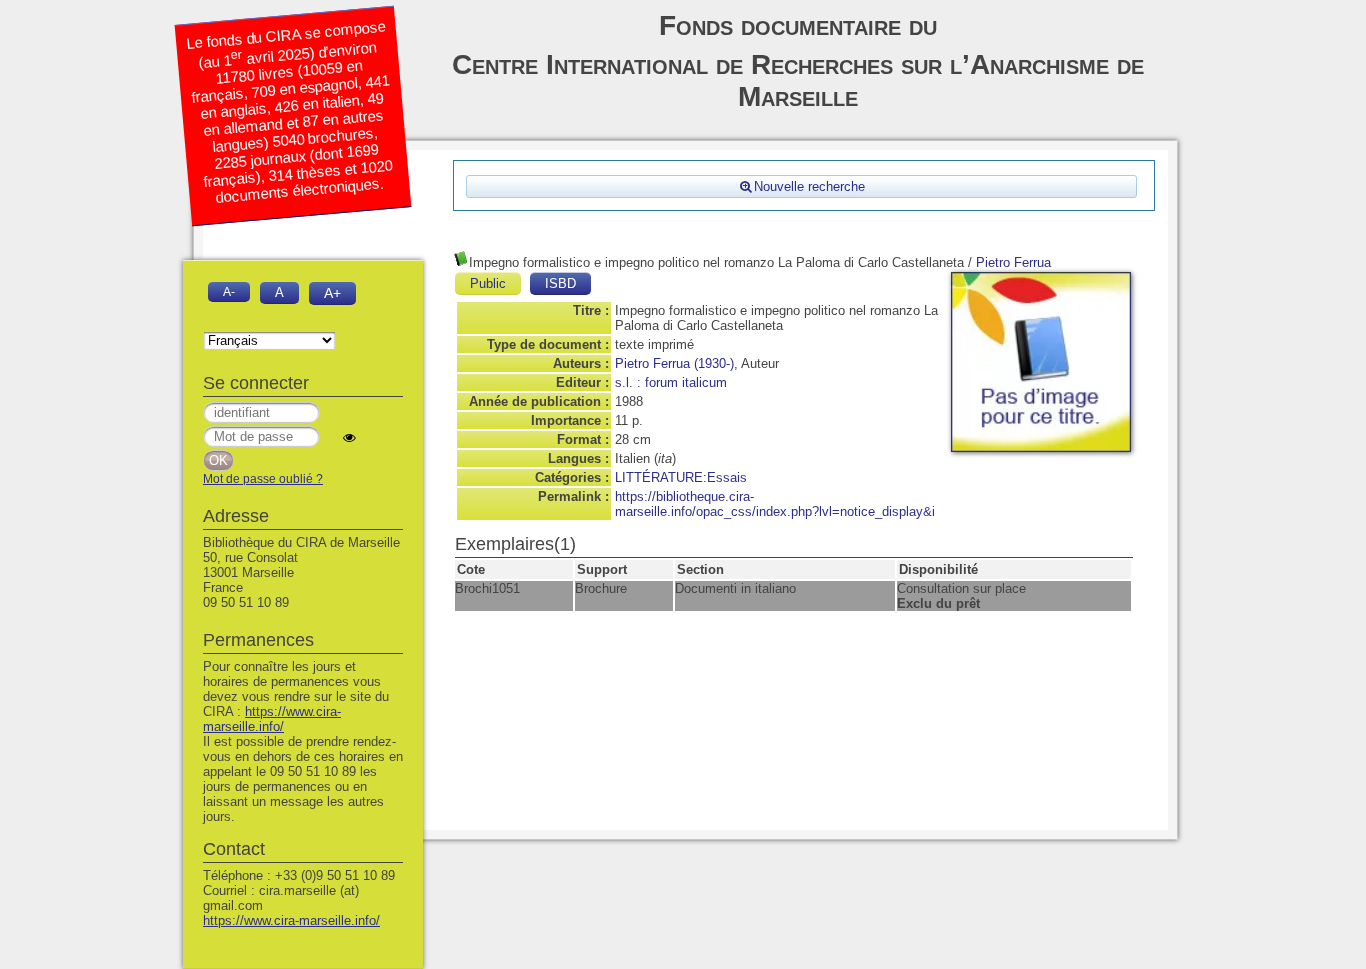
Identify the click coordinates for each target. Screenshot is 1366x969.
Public (488, 283)
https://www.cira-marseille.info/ (272, 719)
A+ (332, 293)
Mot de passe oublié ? (263, 479)
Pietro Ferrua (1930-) (674, 363)
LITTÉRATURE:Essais (681, 477)
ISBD (560, 283)
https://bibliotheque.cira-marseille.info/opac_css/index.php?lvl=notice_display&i (775, 504)
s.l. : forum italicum (671, 382)
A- (229, 291)
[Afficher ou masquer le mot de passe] (349, 437)
